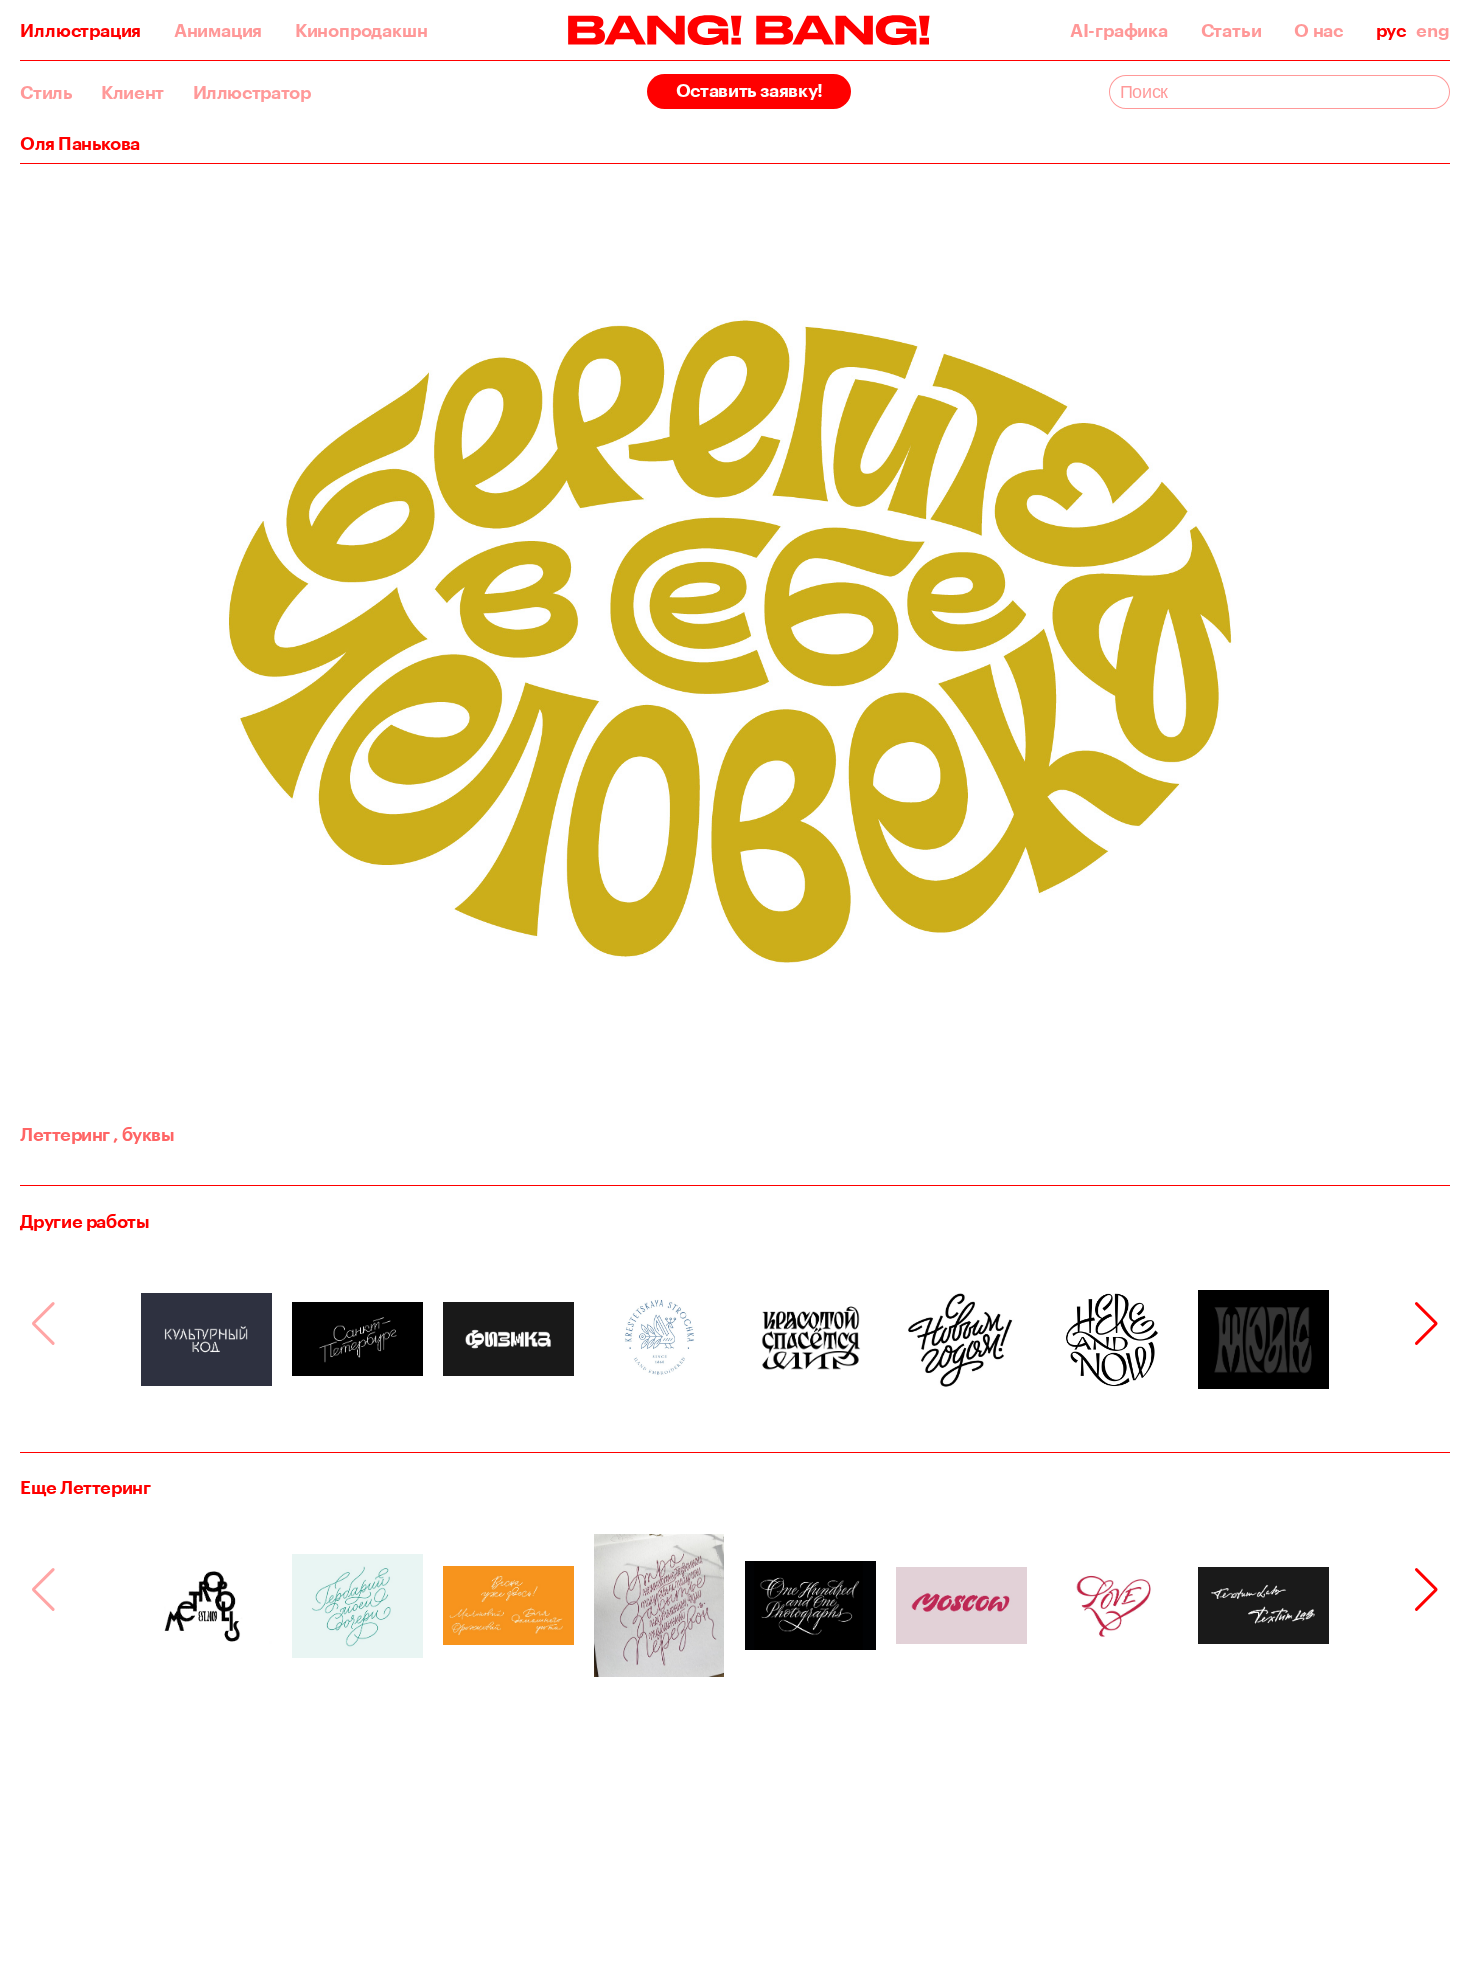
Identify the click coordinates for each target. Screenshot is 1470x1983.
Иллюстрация (80, 30)
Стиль (46, 92)
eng (1432, 30)
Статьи (1231, 30)
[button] (1426, 1324)
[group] (206, 1339)
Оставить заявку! (749, 90)
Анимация (218, 30)
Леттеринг (64, 1134)
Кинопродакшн (361, 30)
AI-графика (1119, 30)
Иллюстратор (252, 92)
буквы (143, 1134)
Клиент (132, 92)
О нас (1318, 30)
